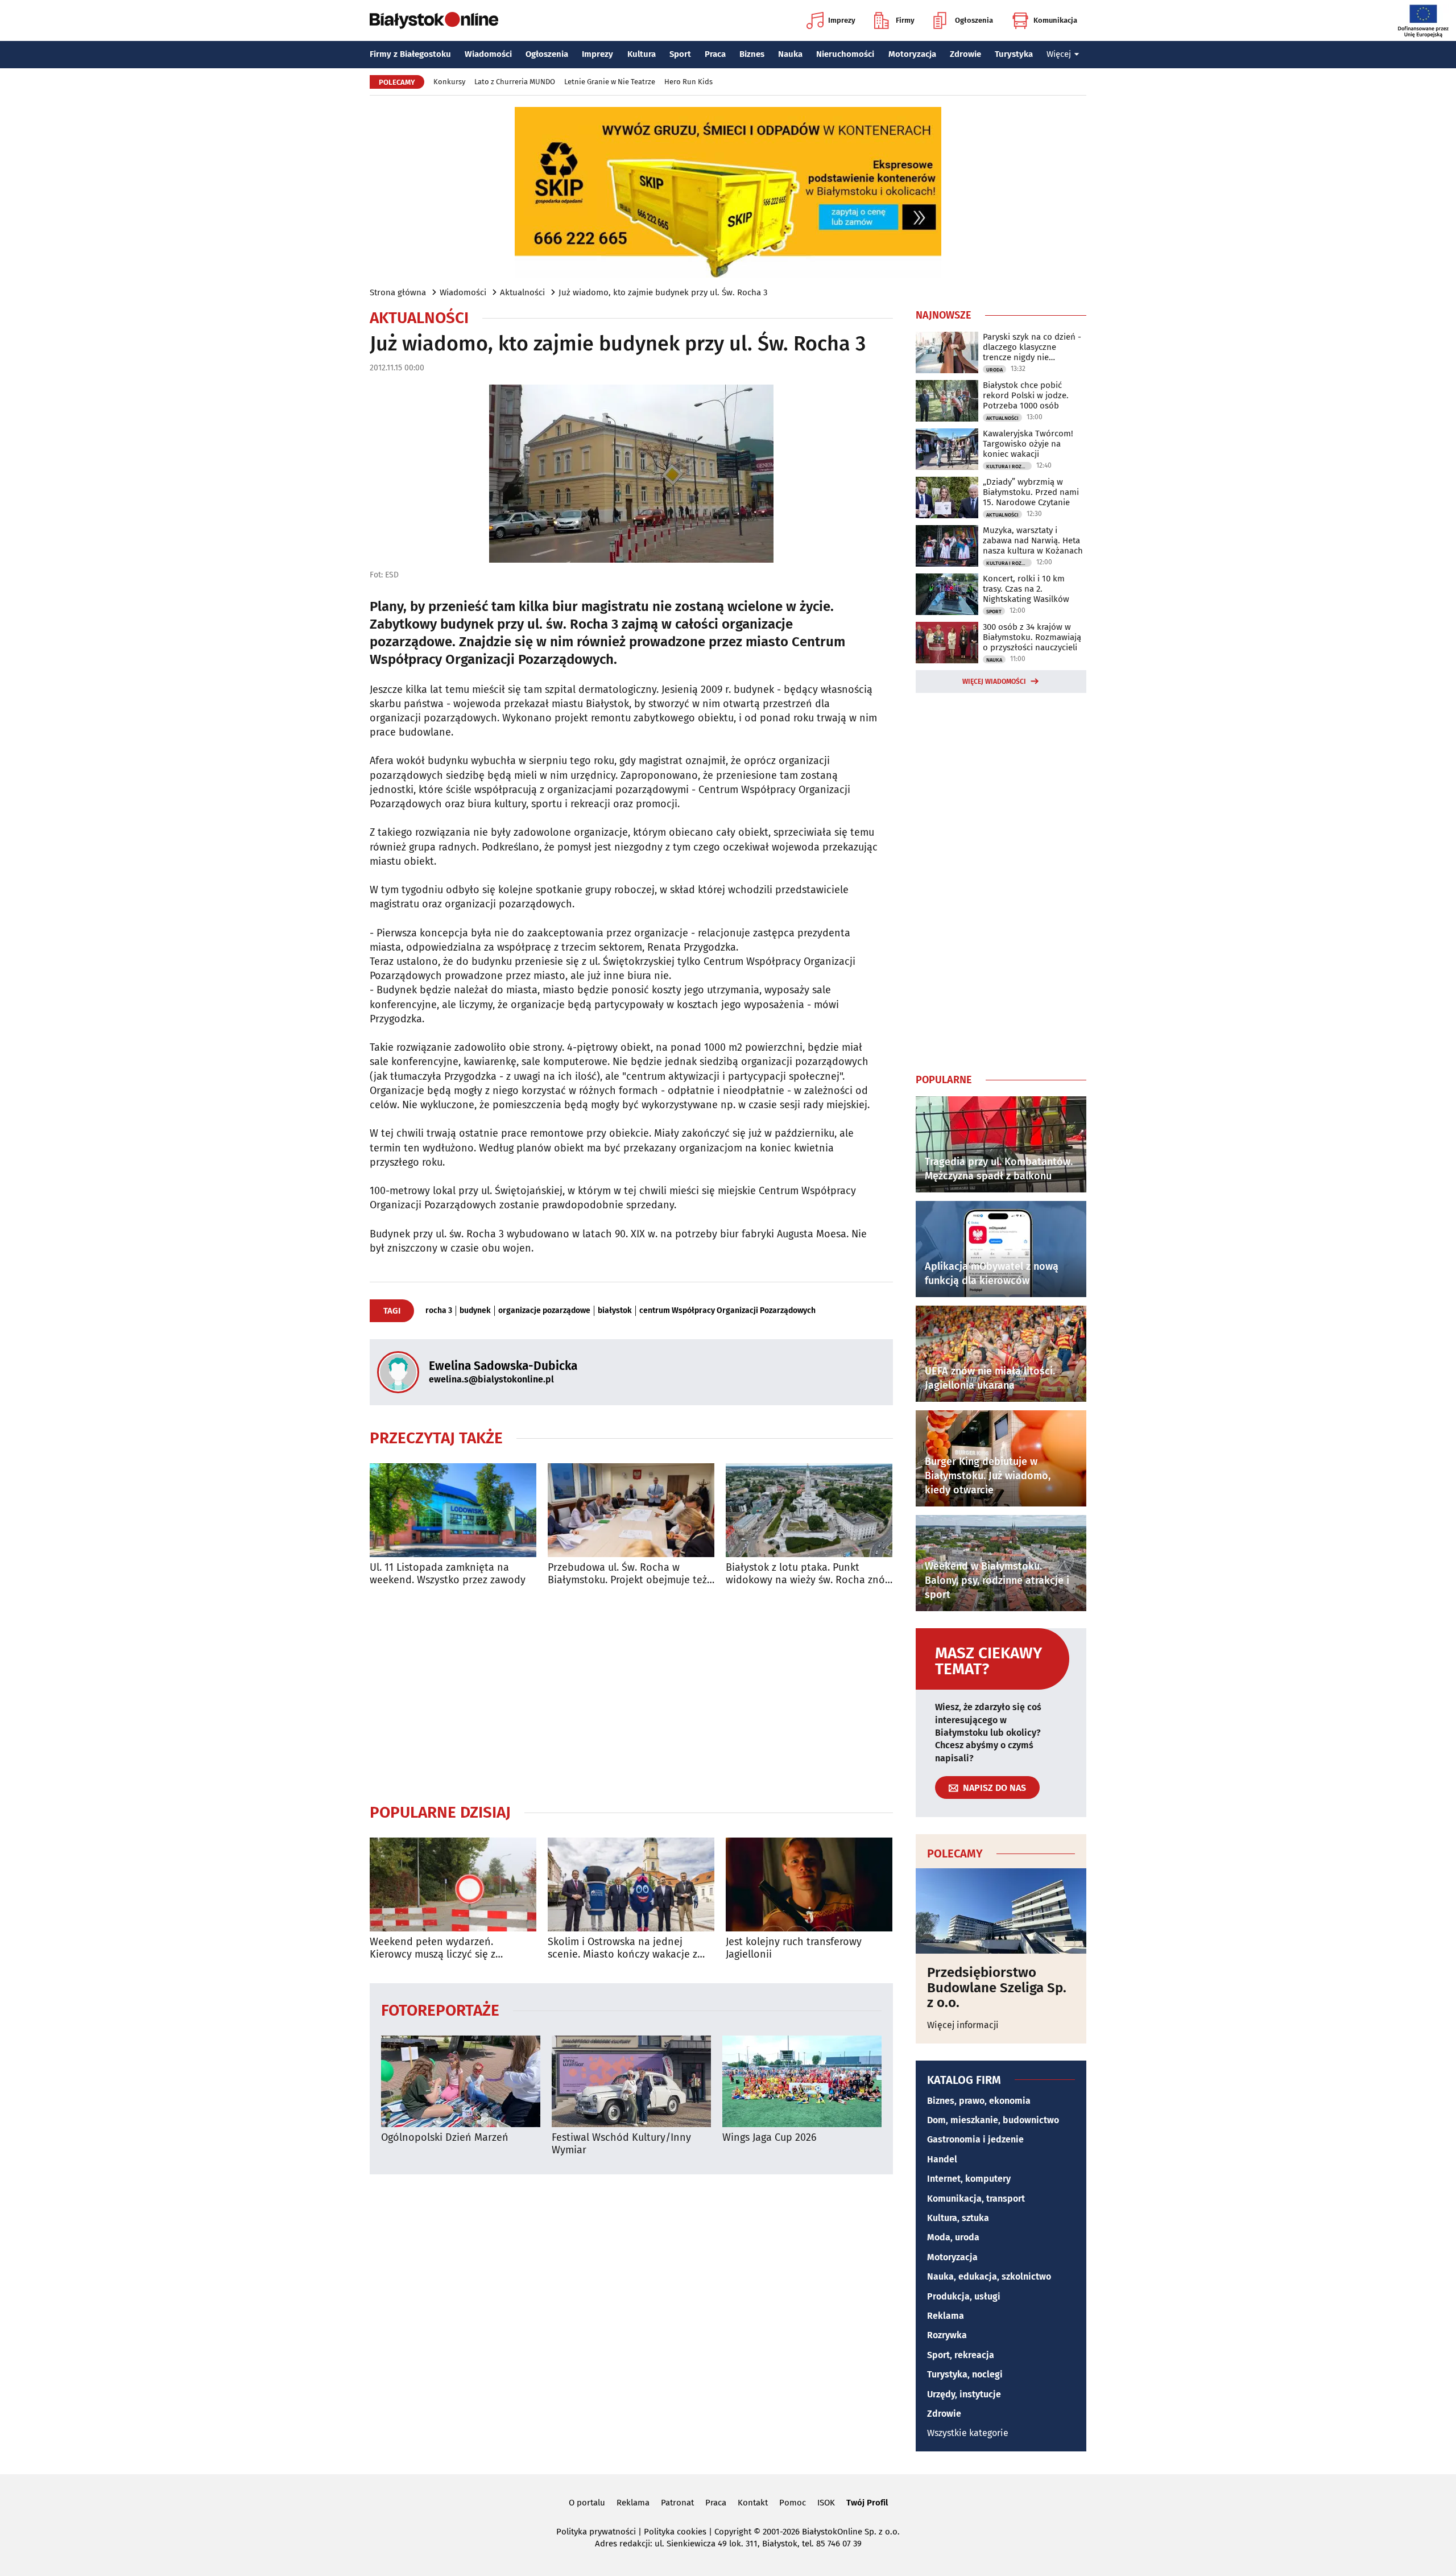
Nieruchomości (845, 54)
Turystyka (1014, 54)
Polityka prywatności (596, 2532)
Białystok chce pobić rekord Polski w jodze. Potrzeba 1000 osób (1026, 395)
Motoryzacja (912, 54)
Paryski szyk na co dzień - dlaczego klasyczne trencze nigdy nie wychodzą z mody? (1032, 347)
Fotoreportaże (440, 2010)
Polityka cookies (675, 2532)
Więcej (1059, 54)
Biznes (752, 54)
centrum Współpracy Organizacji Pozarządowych (727, 1311)
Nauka (790, 54)
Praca (715, 54)
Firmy (905, 20)
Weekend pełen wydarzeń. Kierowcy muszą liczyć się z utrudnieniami (433, 1948)
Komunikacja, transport (976, 2199)
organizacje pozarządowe (544, 1311)
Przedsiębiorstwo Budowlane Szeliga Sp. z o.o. (997, 1987)
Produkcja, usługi (964, 2296)
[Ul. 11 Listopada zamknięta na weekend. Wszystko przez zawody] (453, 1510)
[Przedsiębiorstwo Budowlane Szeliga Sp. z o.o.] (1001, 1911)
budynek (475, 1311)
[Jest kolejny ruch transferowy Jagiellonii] (809, 1884)
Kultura (642, 54)
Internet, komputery (969, 2179)
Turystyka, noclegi (965, 2374)
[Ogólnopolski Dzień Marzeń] (461, 2081)
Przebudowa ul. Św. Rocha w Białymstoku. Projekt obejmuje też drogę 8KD (627, 1574)
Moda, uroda (953, 2237)
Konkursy (449, 82)
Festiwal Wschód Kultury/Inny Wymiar (621, 2144)
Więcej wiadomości (994, 682)
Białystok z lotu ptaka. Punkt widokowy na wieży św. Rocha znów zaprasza (809, 1574)
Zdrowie (965, 54)
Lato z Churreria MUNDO (515, 82)
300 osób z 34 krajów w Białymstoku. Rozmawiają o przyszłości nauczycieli (1032, 637)
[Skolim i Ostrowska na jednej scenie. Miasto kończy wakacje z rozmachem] (631, 1884)
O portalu (587, 2503)
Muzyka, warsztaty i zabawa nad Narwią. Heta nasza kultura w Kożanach (1033, 540)
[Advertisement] (631, 1694)
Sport (680, 54)
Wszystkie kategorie (968, 2433)
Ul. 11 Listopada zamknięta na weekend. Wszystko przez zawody (448, 1574)
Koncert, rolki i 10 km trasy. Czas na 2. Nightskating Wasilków (1026, 589)
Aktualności (522, 292)
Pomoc (793, 2503)
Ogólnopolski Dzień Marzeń (445, 2138)
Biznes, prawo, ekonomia (979, 2101)
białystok (615, 1311)
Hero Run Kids (688, 82)
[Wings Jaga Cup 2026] (802, 2081)
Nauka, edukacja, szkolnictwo (989, 2276)
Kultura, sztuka (958, 2218)
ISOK (826, 2503)
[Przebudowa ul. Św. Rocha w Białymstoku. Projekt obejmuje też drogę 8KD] (631, 1510)
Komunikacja (1055, 20)
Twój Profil (867, 2503)
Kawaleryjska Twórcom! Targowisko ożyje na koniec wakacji (1028, 444)
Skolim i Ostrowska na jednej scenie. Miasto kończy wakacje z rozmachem (622, 1948)
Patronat (677, 2503)
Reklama (946, 2316)
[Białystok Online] (434, 20)
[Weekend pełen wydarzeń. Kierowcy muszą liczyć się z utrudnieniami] (453, 1884)
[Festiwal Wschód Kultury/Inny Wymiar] (631, 2081)
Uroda (994, 370)
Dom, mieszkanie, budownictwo (993, 2120)
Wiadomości (488, 54)
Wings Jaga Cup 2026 (770, 2138)
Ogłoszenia (974, 20)
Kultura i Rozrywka (1009, 467)
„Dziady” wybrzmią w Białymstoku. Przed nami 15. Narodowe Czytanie (1031, 492)
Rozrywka (947, 2335)
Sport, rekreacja (961, 2355)
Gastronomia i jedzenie (975, 2139)
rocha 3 (439, 1311)
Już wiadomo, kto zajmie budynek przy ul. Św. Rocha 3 (663, 292)
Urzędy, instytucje (964, 2394)
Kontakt (753, 2503)
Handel (942, 2159)
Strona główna (398, 292)
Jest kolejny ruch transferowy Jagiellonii (794, 1948)
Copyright (733, 2532)
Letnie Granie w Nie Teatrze (610, 82)
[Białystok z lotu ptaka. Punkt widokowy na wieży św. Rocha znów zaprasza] (809, 1510)
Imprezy (842, 20)
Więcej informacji (963, 2025)
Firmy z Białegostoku (410, 54)
